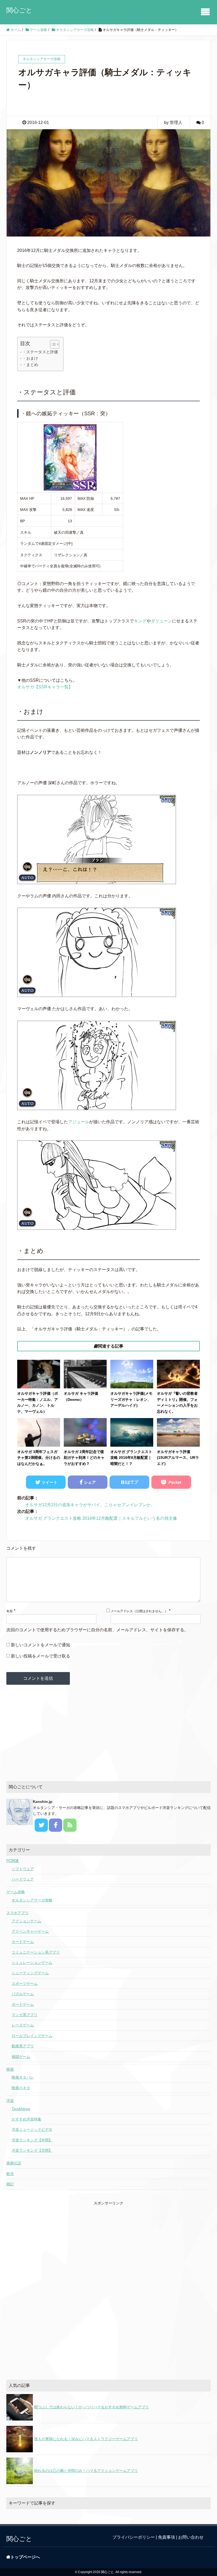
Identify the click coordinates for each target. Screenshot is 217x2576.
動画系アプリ (23, 2046)
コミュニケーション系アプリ (36, 1952)
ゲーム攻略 (16, 1892)
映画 (10, 2069)
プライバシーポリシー (134, 2537)
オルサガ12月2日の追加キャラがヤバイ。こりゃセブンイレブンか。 (90, 1505)
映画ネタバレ (23, 2077)
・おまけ (30, 358)
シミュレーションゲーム (32, 1963)
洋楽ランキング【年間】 (32, 2140)
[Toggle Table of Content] (52, 344)
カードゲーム (23, 1942)
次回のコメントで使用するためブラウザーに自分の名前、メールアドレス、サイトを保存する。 (97, 1630)
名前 (10, 1611)
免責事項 (166, 2537)
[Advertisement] (108, 1733)
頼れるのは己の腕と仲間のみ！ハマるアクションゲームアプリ (86, 2471)
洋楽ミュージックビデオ (32, 2129)
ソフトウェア (23, 1869)
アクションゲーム (26, 1921)
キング (140, 621)
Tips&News (21, 2109)
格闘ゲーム (21, 2057)
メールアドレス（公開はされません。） (139, 1611)
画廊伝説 (14, 2163)
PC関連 (13, 1861)
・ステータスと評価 (40, 352)
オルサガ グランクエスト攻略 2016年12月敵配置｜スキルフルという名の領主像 (101, 1518)
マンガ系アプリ (25, 2015)
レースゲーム (23, 2025)
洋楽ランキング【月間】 (32, 2150)
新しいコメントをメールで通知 (40, 1645)
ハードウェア (23, 1879)
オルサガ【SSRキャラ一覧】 (45, 687)
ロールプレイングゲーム (32, 2036)
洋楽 (10, 2101)
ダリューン (161, 621)
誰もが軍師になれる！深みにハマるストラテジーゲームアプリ (86, 2439)
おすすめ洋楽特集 (26, 2119)
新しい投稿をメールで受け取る (40, 1656)
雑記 (10, 2184)
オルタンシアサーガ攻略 (32, 1900)
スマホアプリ (17, 1913)
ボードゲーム (23, 2004)
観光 (10, 2174)
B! (130, 1482)
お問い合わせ (191, 2537)
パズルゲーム (23, 1994)
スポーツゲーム (25, 1984)
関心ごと (19, 10)
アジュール (79, 1122)
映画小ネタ (21, 2088)
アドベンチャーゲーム (30, 1931)
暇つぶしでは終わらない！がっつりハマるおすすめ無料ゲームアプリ (92, 2407)
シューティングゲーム (30, 1973)
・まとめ (30, 365)
